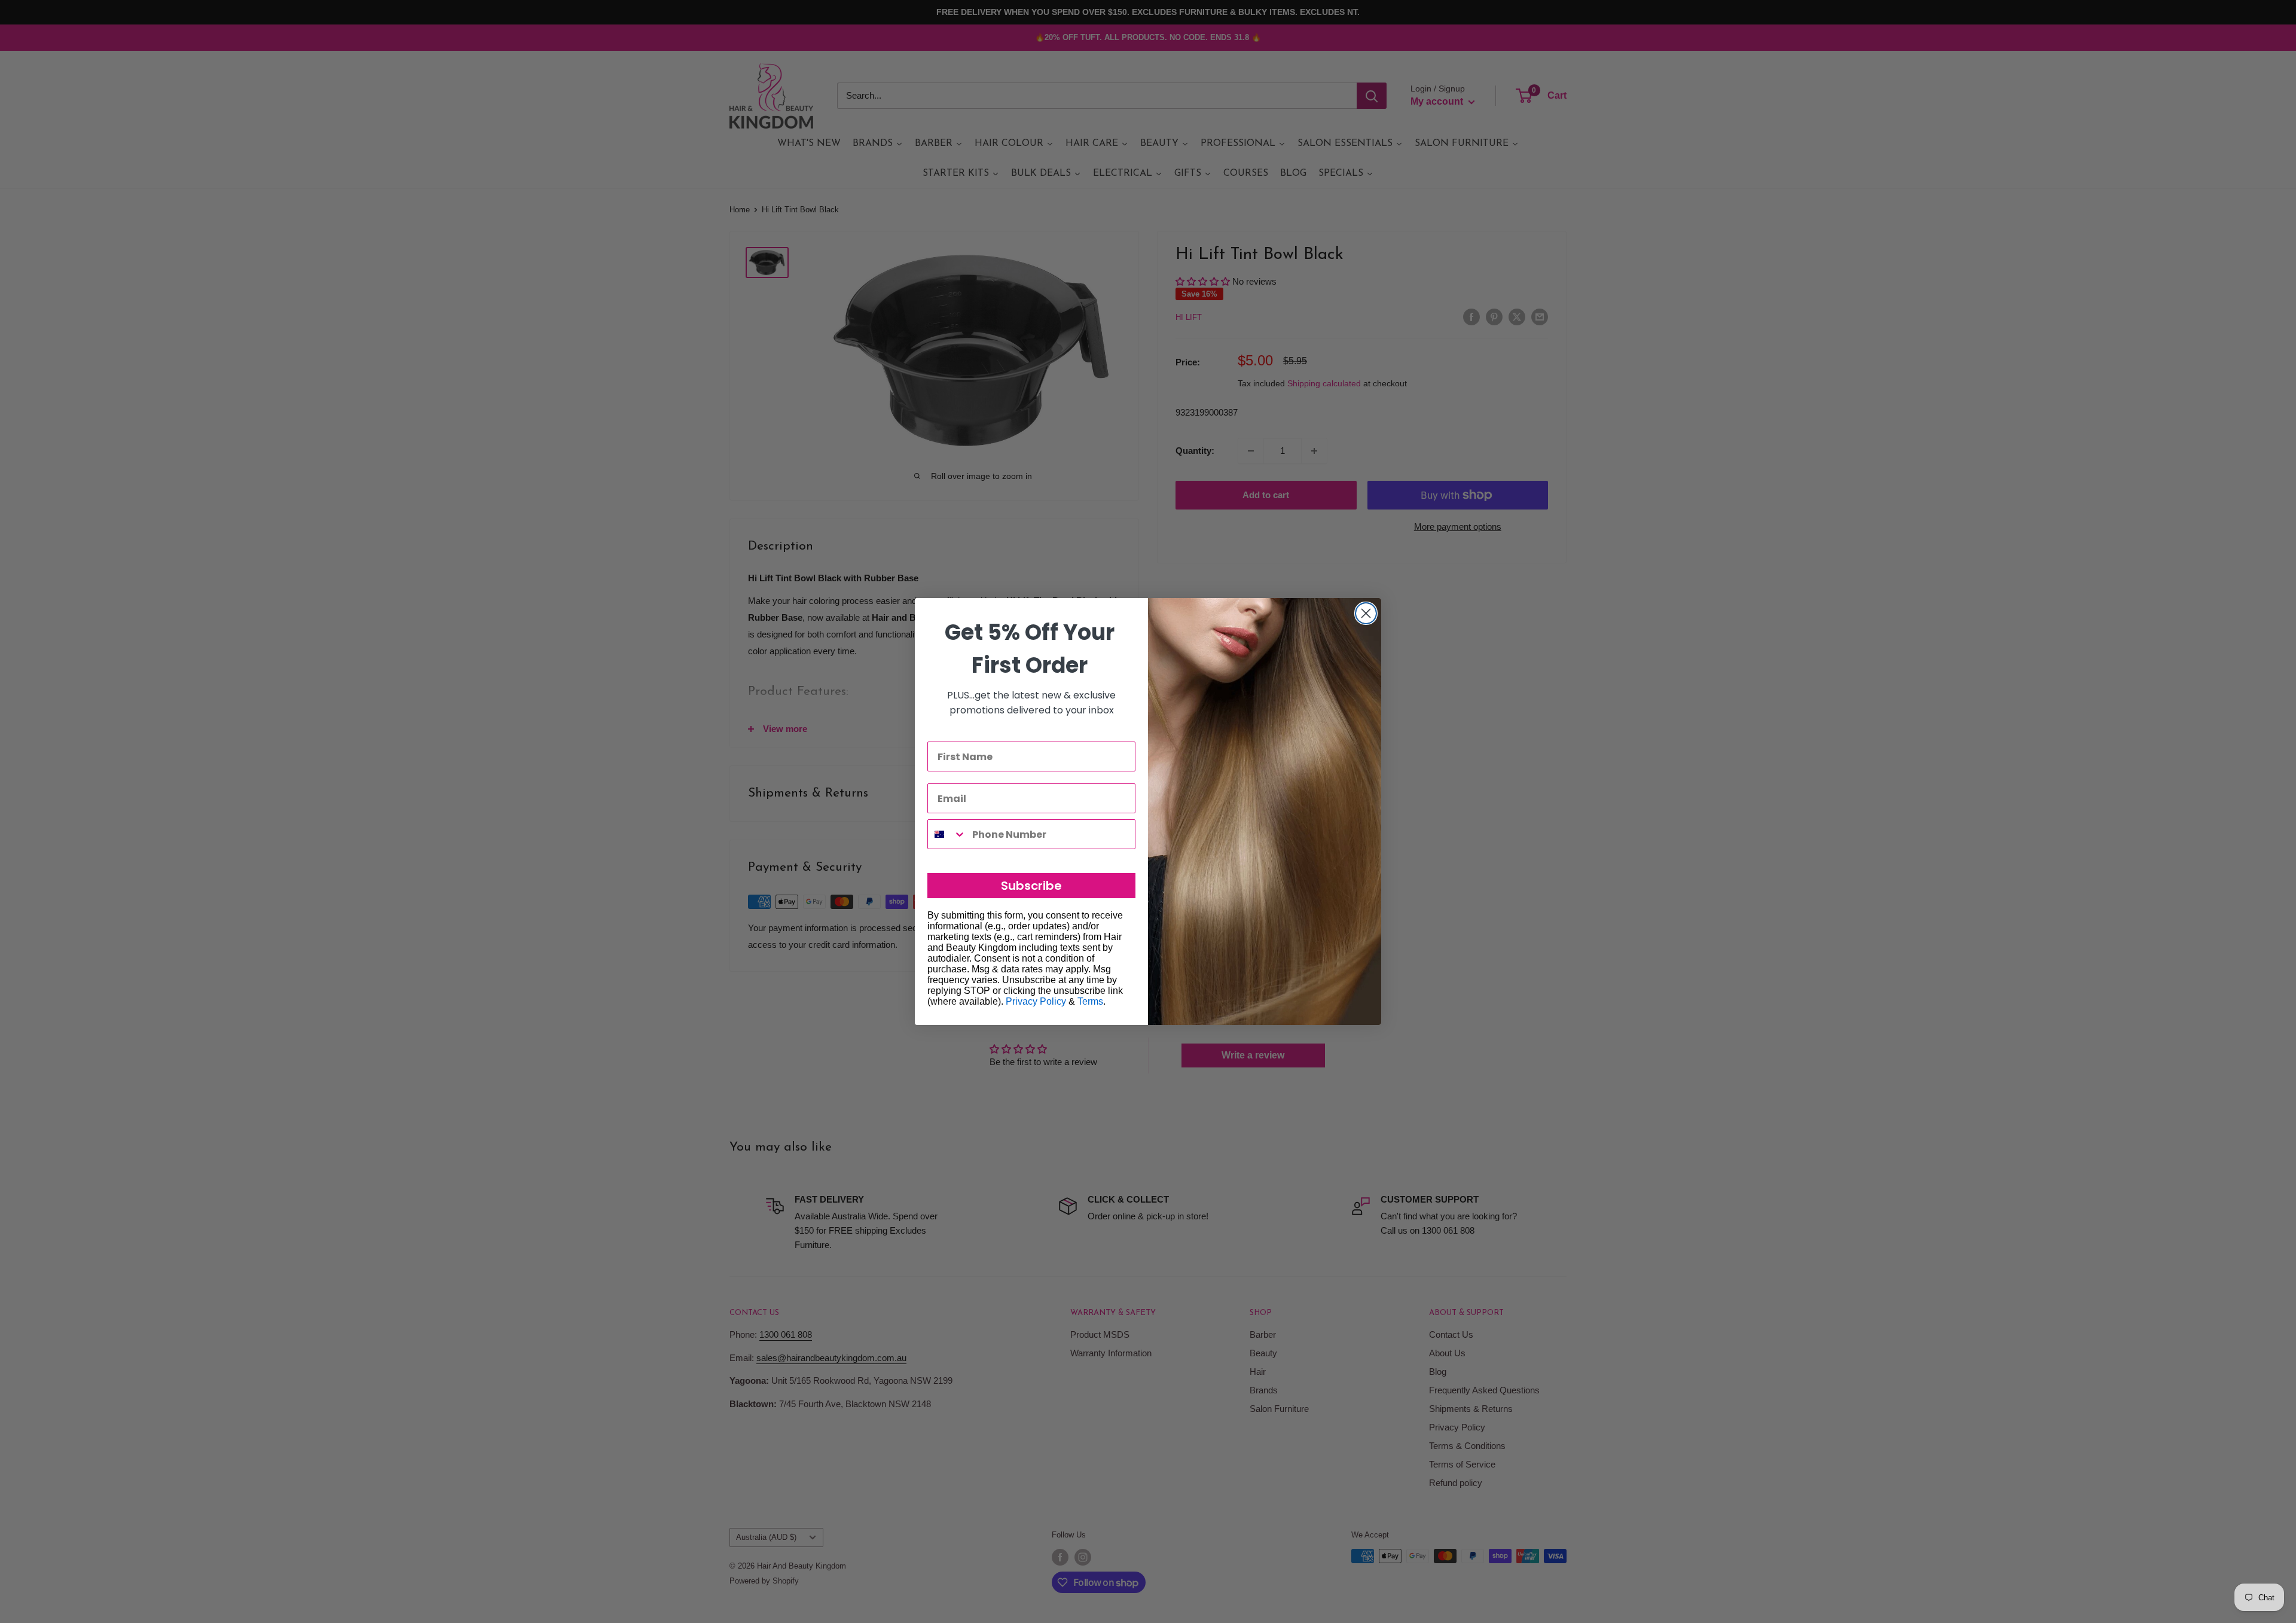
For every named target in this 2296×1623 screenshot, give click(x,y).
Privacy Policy (1036, 1001)
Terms (1090, 1001)
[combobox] (947, 834)
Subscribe (1031, 886)
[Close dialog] (1366, 613)
